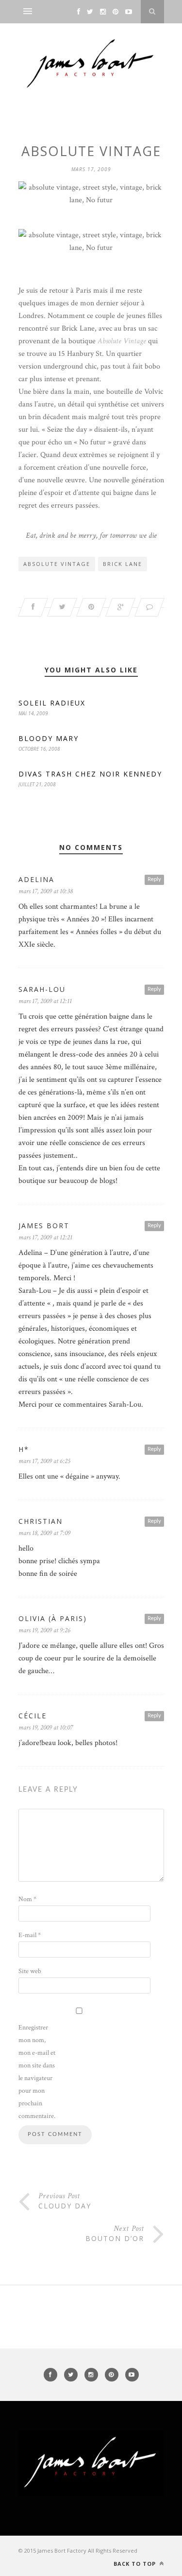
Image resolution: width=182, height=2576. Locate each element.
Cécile (33, 1716)
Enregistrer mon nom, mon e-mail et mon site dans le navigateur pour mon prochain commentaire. (37, 2072)
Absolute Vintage (57, 564)
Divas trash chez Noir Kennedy (90, 774)
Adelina (36, 879)
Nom (27, 1899)
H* (24, 1449)
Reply (154, 879)
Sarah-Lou (42, 989)
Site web (30, 1971)
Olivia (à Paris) (53, 1618)
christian (41, 1521)
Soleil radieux (52, 703)
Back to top (136, 2564)
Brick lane (123, 564)
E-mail (30, 1935)
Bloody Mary (49, 738)
